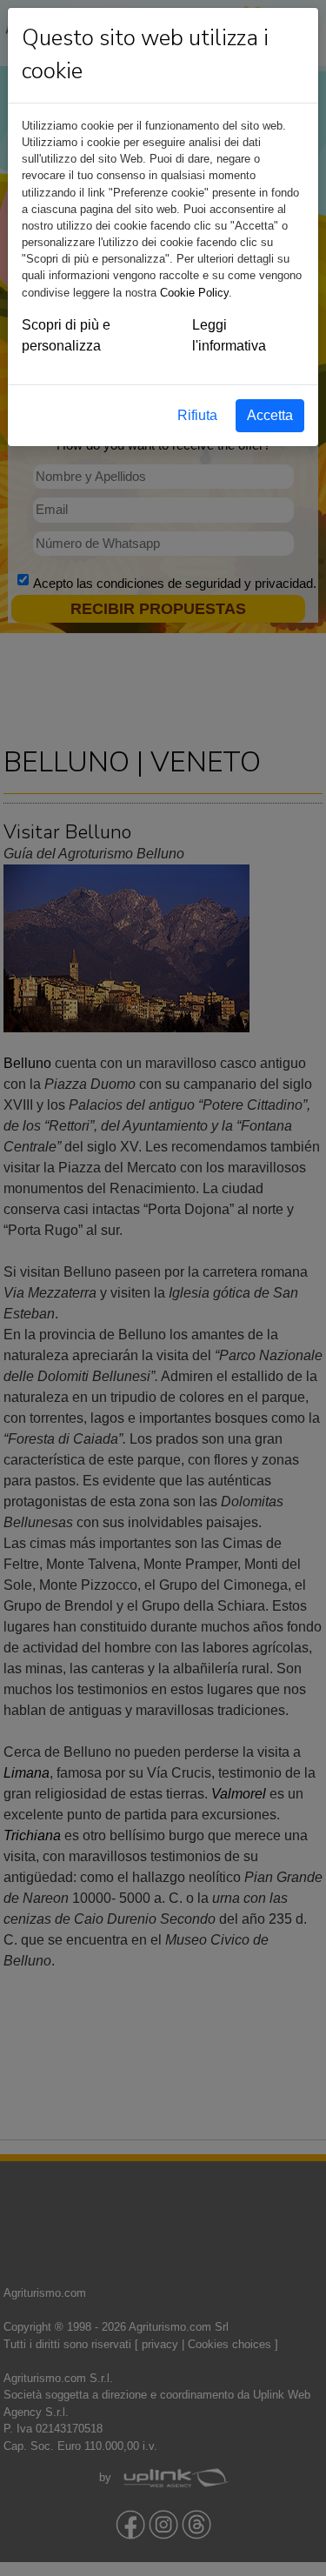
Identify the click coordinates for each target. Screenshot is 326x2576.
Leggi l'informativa (229, 335)
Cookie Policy (194, 293)
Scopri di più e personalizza (66, 335)
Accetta (270, 415)
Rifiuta (197, 415)
